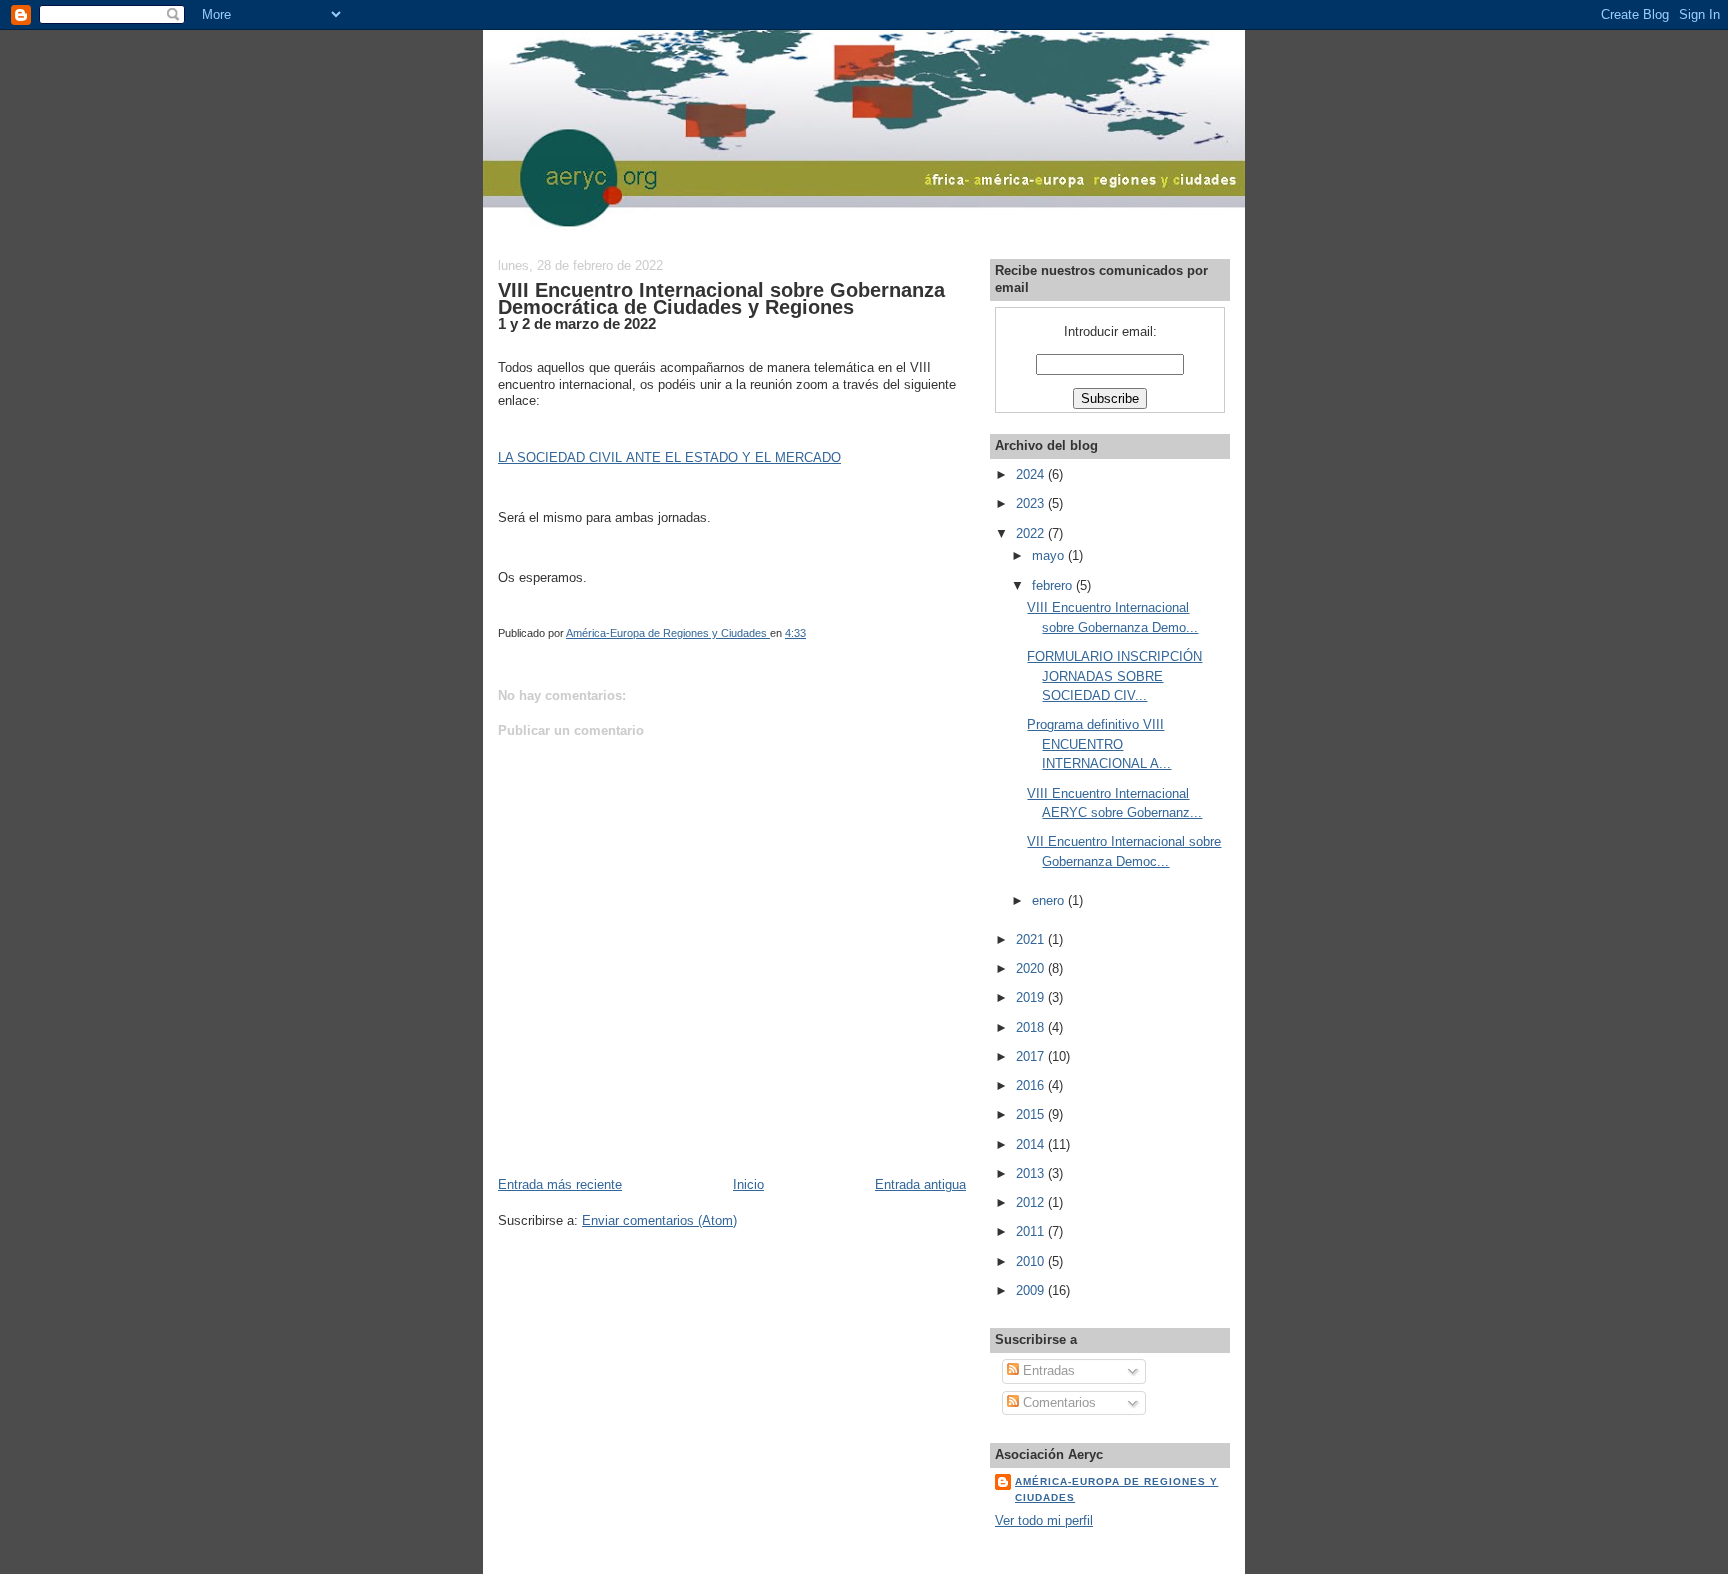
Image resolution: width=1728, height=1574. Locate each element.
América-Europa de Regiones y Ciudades (1116, 1489)
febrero (1054, 585)
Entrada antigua (920, 1184)
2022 (1032, 533)
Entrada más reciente (560, 1184)
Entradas (1047, 1370)
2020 (1032, 968)
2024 (1032, 474)
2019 (1032, 997)
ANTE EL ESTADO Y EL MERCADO (733, 457)
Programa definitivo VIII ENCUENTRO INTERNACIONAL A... (1099, 744)
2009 (1032, 1290)
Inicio (748, 1184)
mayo (1050, 555)
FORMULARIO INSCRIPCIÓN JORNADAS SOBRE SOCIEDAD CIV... (1114, 676)
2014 (1032, 1144)
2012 (1032, 1202)
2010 (1032, 1261)
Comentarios (1057, 1402)
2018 (1032, 1027)
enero (1050, 900)
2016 (1032, 1085)
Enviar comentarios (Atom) (659, 1220)
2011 (1032, 1231)
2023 (1032, 503)
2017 (1032, 1056)
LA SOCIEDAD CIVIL (562, 457)
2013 (1032, 1173)
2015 (1032, 1114)
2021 (1032, 939)
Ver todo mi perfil (1044, 1520)
